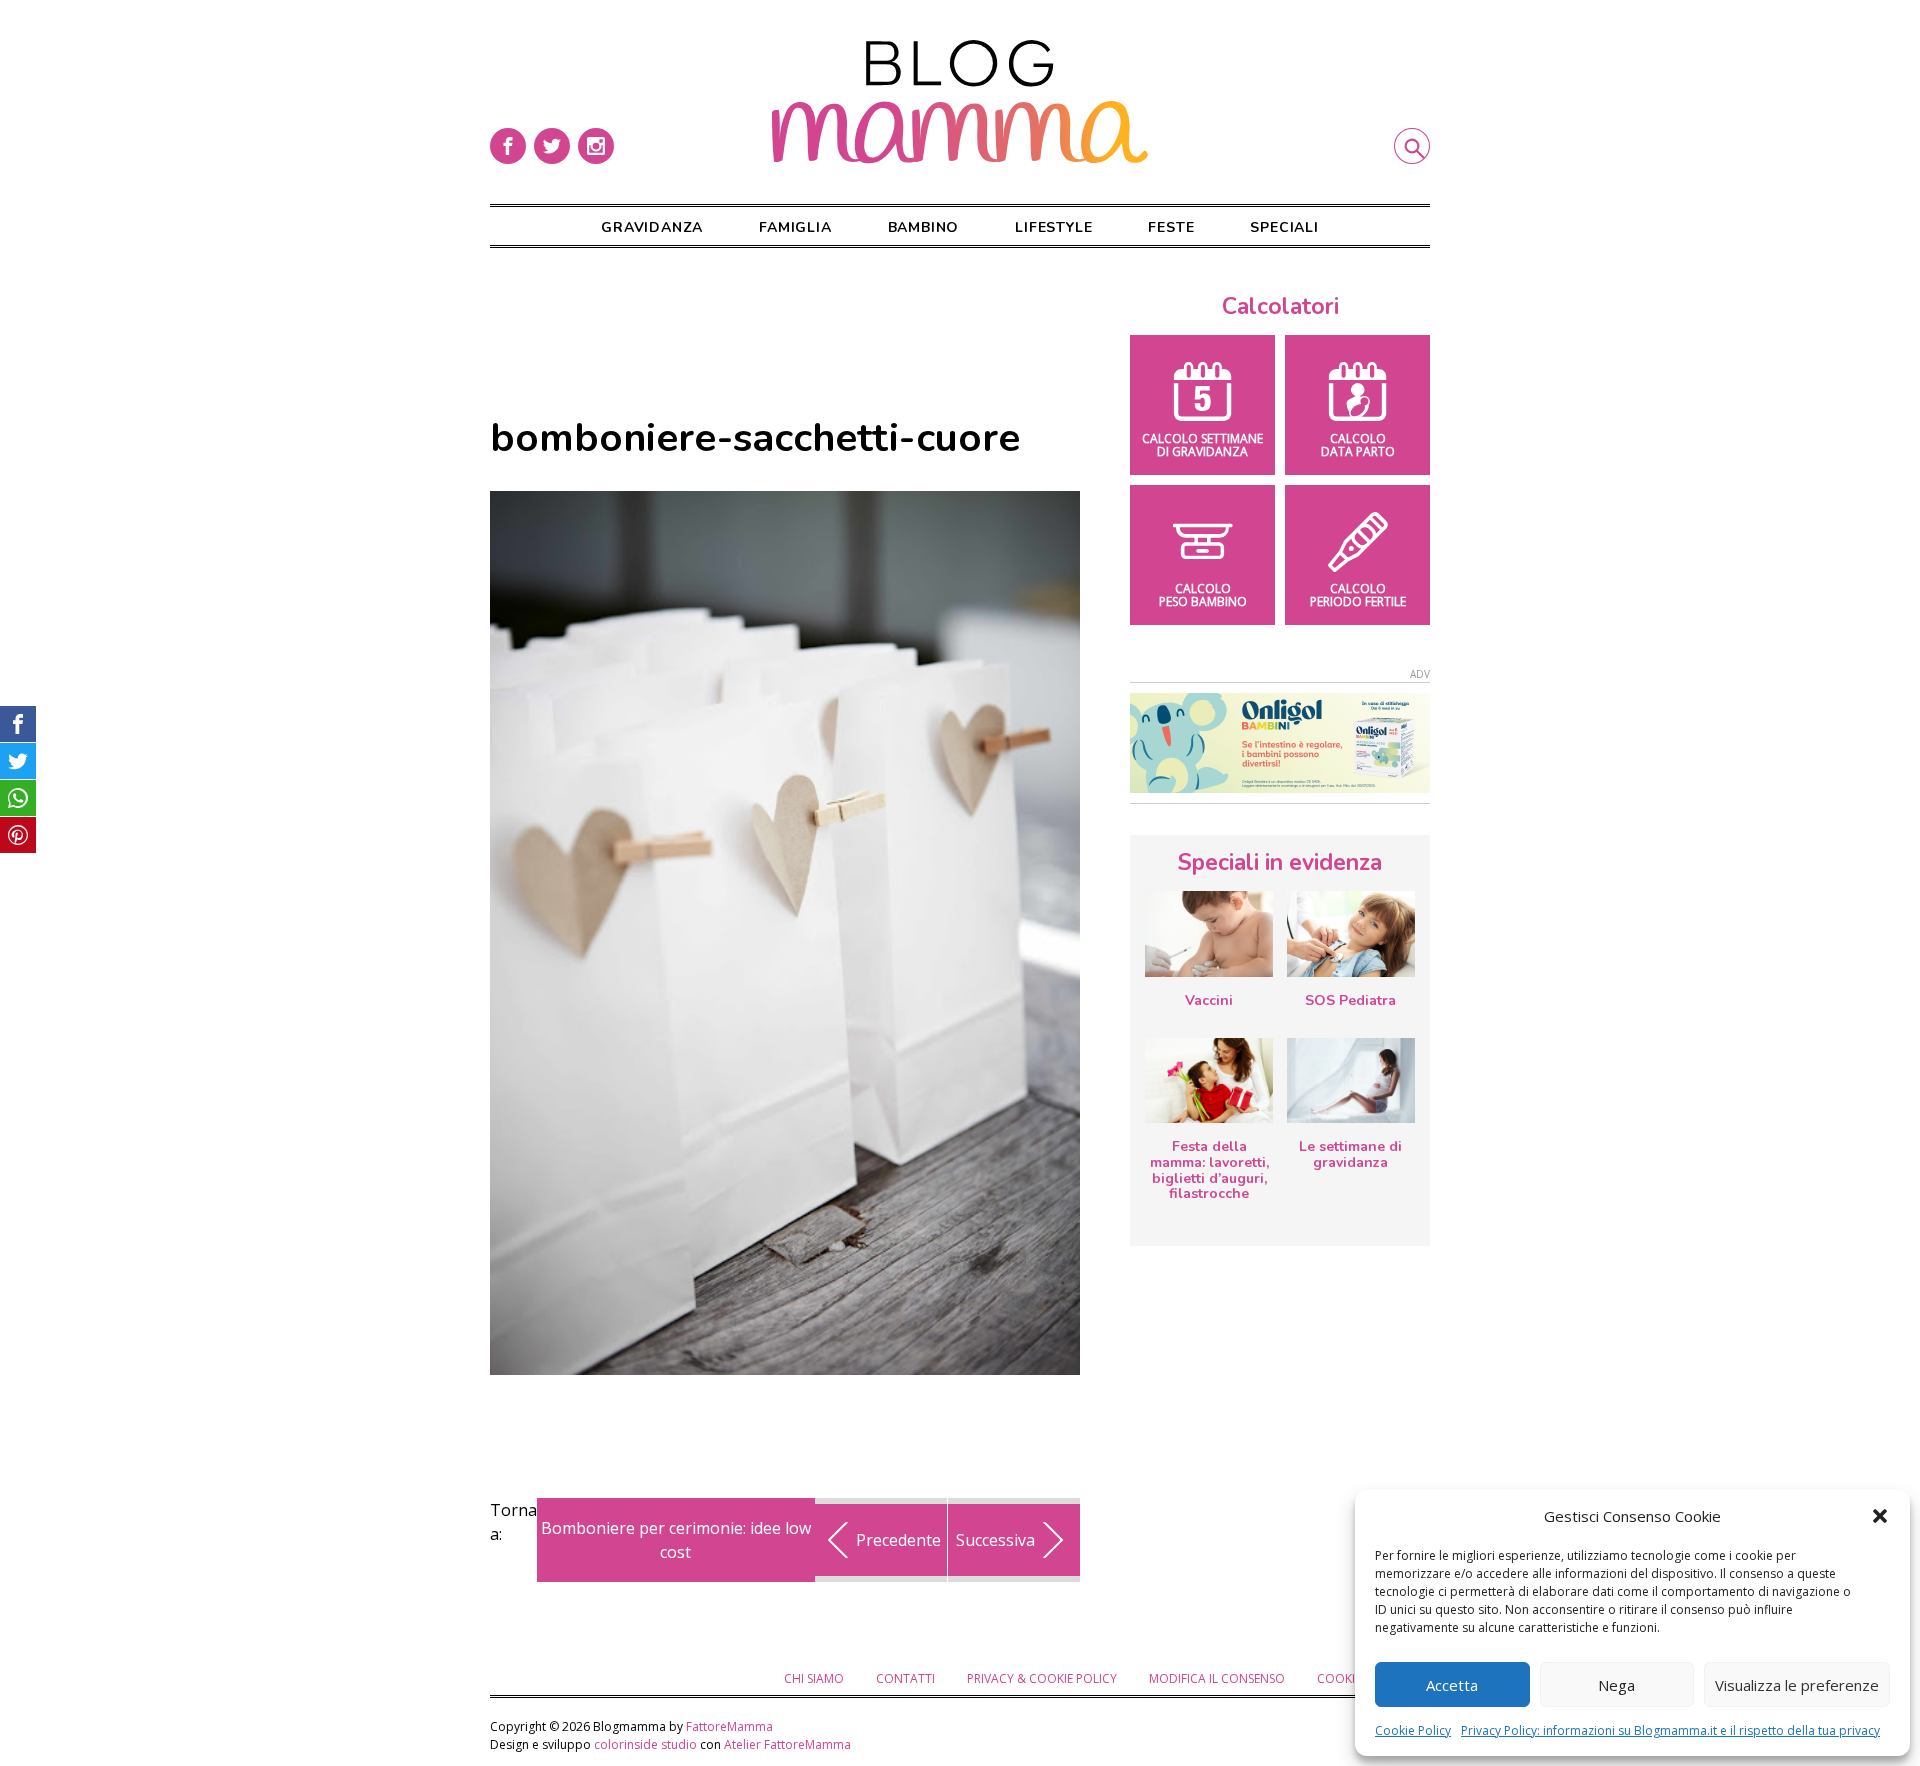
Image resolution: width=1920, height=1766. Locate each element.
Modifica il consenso (1217, 1678)
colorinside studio (645, 1744)
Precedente (898, 1540)
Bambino (924, 227)
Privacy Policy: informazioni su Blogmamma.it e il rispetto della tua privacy (1670, 1730)
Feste (1171, 227)
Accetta (1452, 1685)
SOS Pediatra (1350, 1000)
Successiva (995, 1540)
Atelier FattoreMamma (787, 1744)
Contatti (905, 1678)
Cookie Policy (1413, 1730)
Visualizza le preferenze (1797, 1685)
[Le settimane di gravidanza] (1351, 1081)
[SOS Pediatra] (1351, 933)
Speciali (1284, 227)
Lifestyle (1053, 227)
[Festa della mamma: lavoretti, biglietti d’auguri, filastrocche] (1209, 1080)
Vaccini (1209, 1000)
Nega (1616, 1685)
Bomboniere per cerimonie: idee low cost (676, 1540)
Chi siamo (814, 1678)
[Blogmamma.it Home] (960, 102)
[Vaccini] (1209, 933)
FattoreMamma (729, 1726)
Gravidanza (652, 227)
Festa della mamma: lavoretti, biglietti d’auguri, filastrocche (1209, 1170)
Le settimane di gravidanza (1350, 1154)
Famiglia (795, 227)
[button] (1880, 1516)
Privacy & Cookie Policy (1042, 1678)
